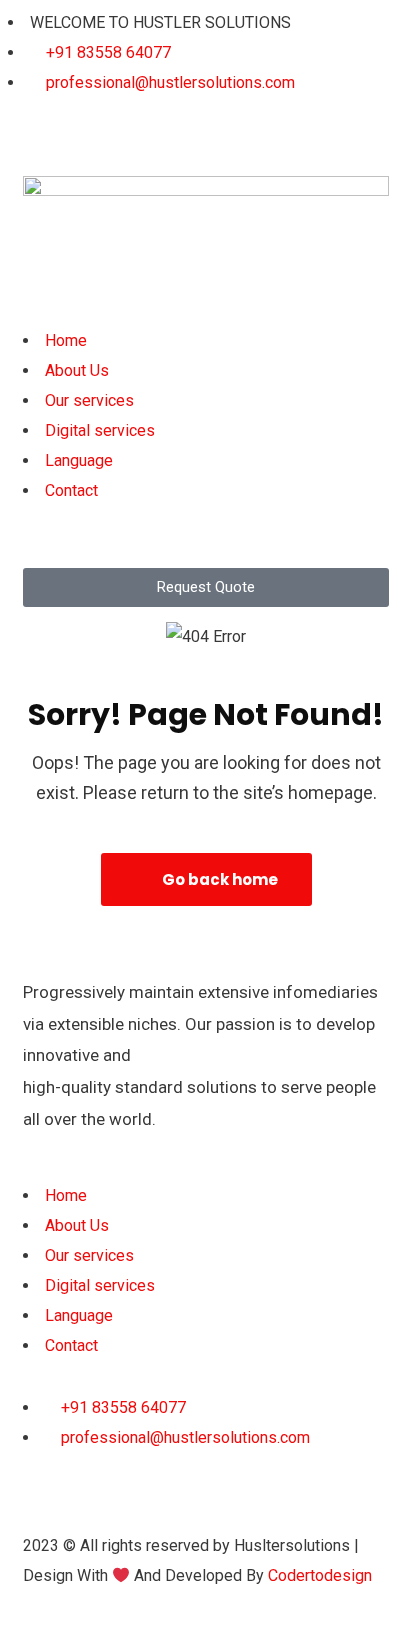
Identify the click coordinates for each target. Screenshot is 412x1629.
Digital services (100, 430)
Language (79, 460)
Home (66, 340)
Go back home (218, 879)
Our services (89, 400)
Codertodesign (320, 1575)
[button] (206, 311)
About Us (77, 370)
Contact (71, 490)
